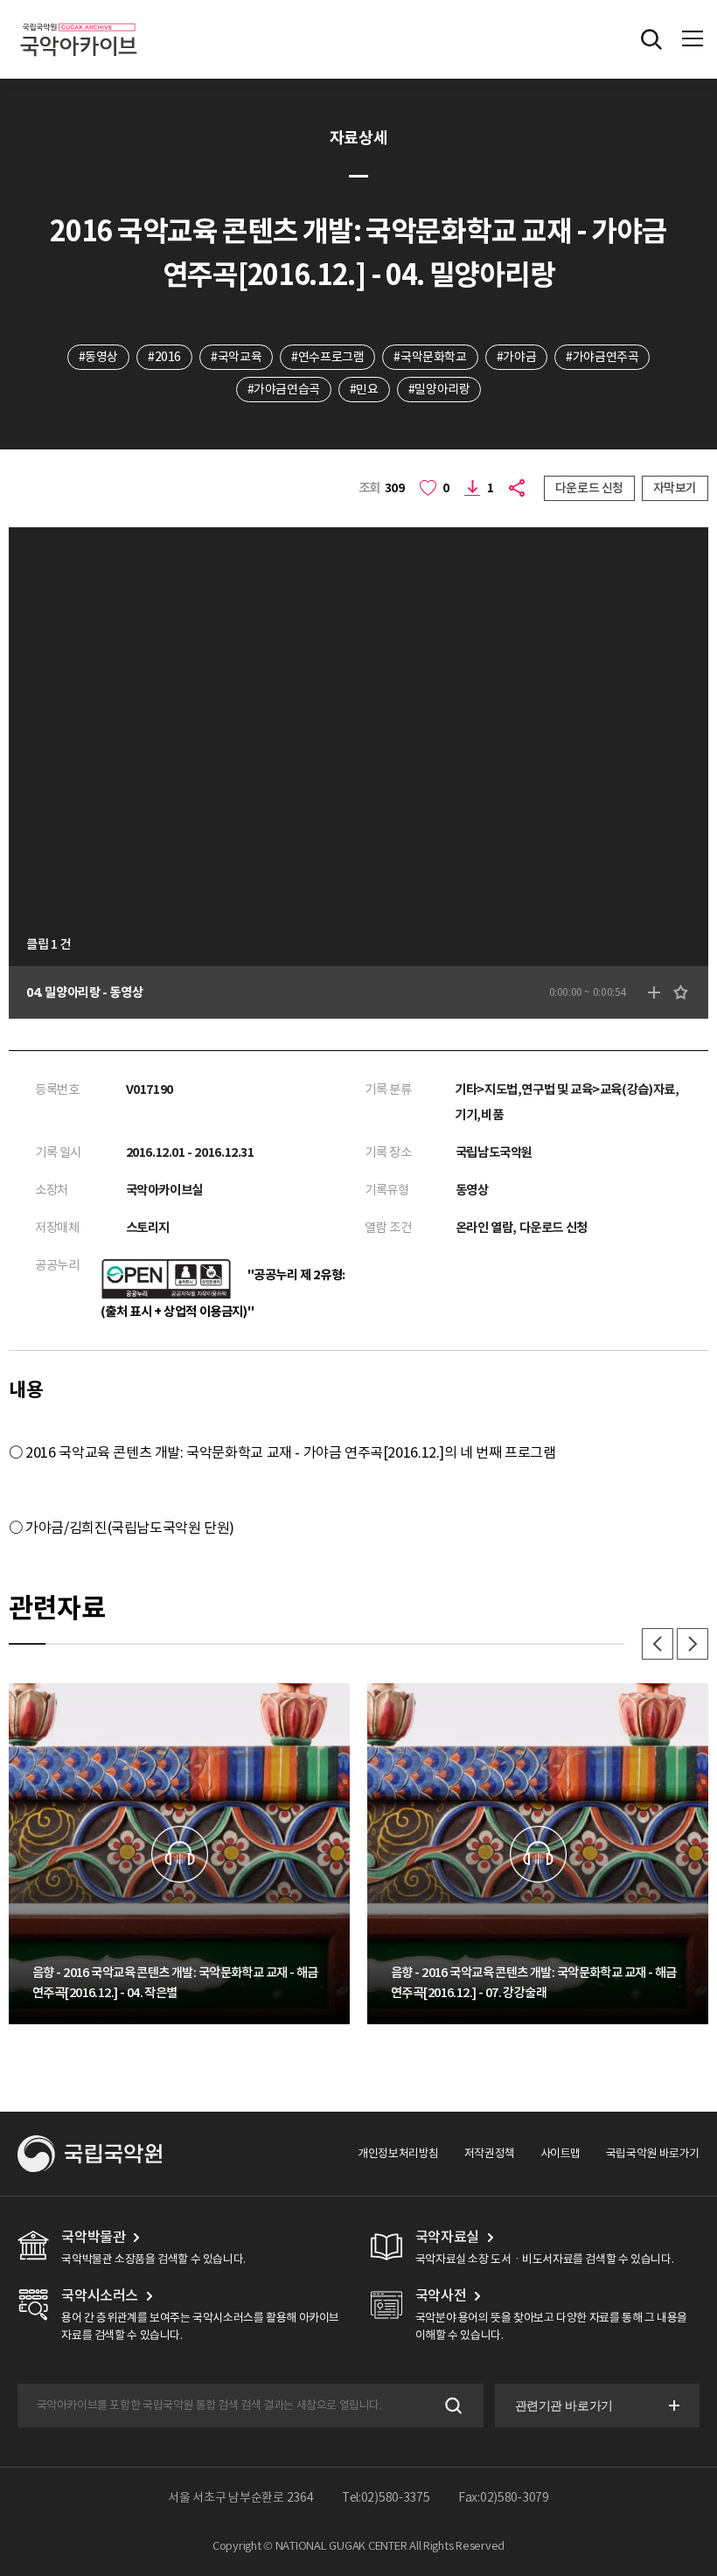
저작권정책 (490, 2153)
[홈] (79, 21)
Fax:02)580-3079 (504, 2497)
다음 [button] (693, 1644)
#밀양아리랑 (439, 389)
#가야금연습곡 (284, 389)
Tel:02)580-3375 (386, 2497)
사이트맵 (560, 2153)
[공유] (519, 488)
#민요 (364, 389)
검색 (452, 2406)
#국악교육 (236, 357)
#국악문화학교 (430, 357)
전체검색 (651, 39)
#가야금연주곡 (602, 357)
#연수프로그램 (327, 357)
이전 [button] (658, 1644)
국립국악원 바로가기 (653, 2153)
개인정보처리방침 (398, 2153)
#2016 (164, 357)
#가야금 (516, 357)
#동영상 (98, 357)
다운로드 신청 (589, 488)
